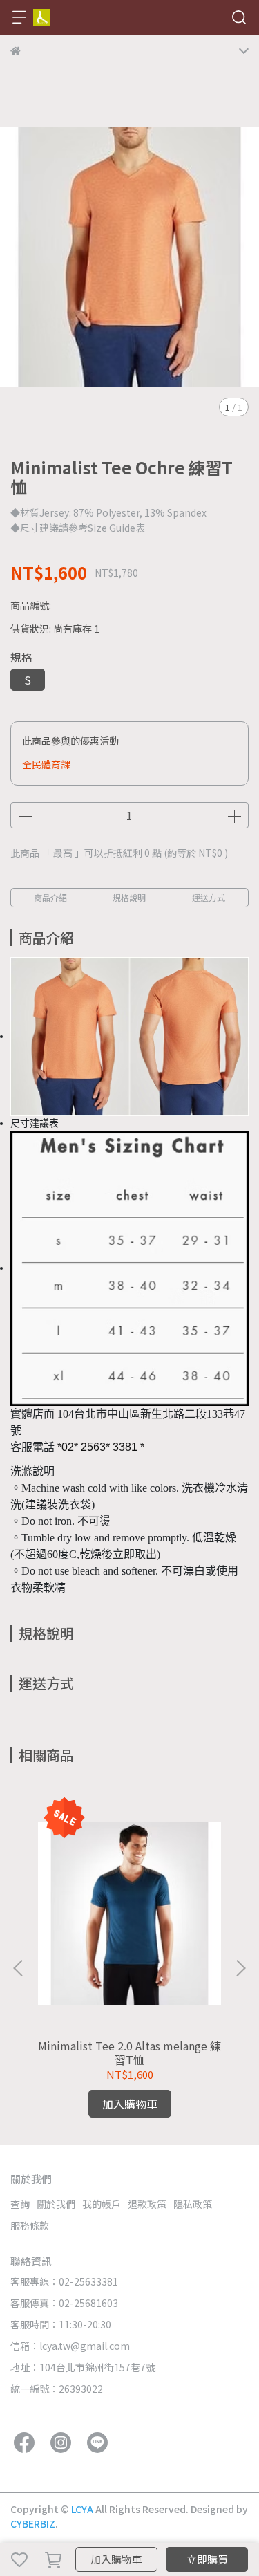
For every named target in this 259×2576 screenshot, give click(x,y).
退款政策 (147, 2204)
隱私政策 (193, 2204)
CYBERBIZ (33, 2523)
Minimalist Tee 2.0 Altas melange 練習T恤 (129, 2053)
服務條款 (30, 2225)
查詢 (20, 2204)
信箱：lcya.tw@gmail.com (70, 2346)
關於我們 (56, 2204)
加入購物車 (116, 2559)
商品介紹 (50, 897)
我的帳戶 (102, 2204)
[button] (240, 1968)
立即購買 (207, 2559)
